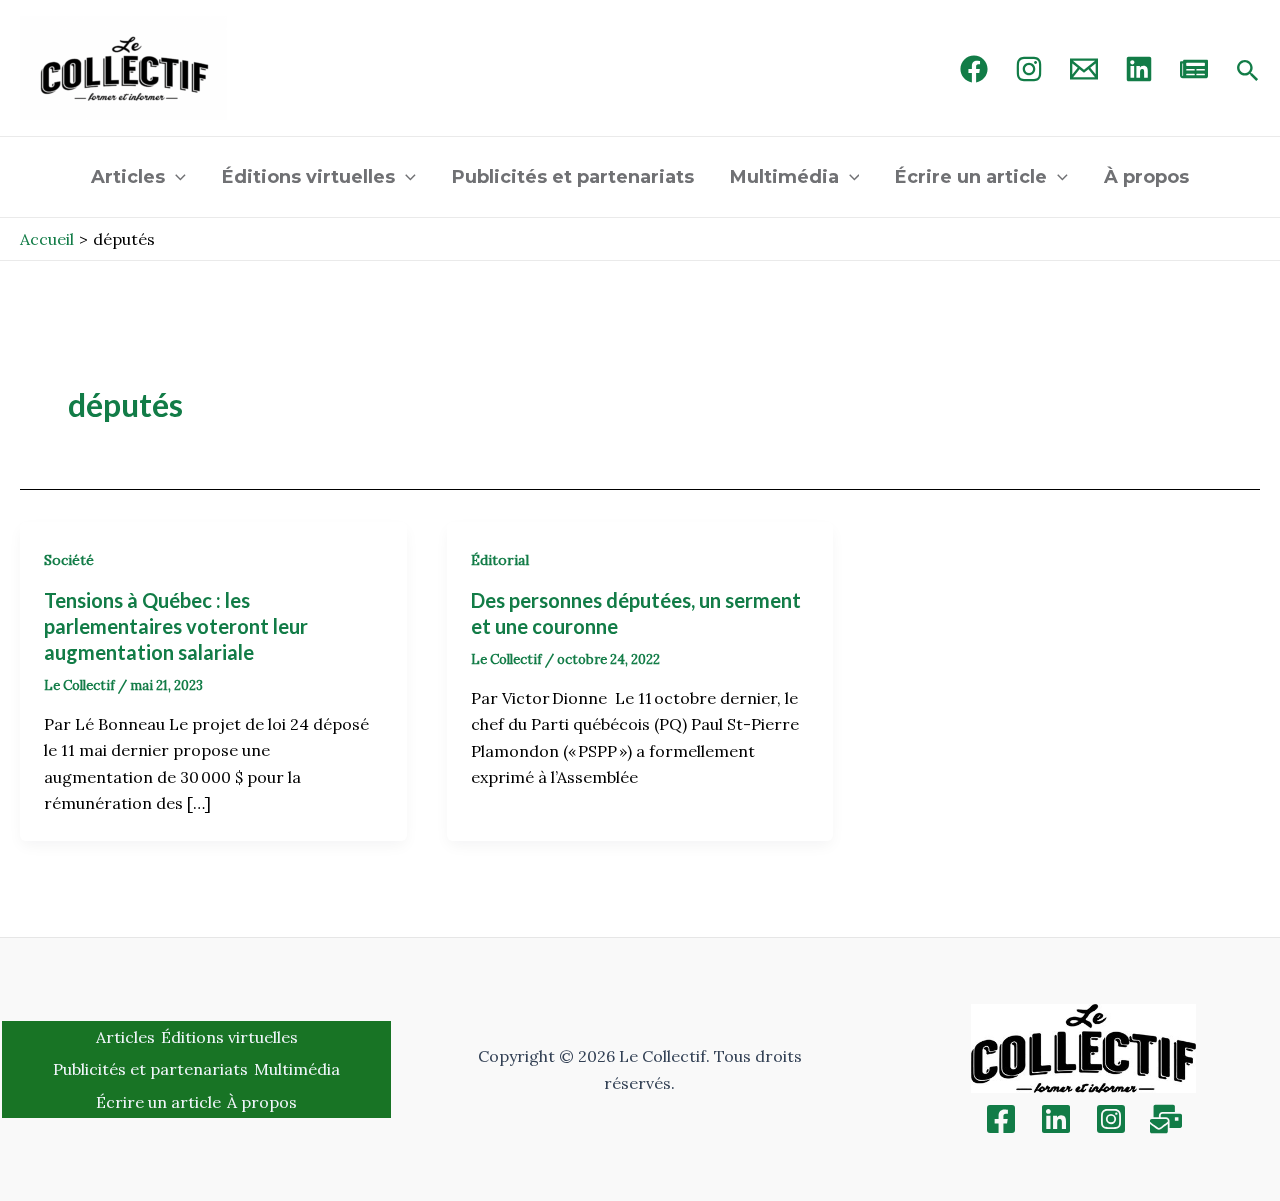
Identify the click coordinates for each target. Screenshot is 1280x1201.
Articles (128, 177)
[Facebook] (974, 69)
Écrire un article (971, 177)
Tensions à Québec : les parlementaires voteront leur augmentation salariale (176, 626)
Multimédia (784, 177)
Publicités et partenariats (573, 177)
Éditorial (500, 560)
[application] (175, 177)
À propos (1146, 177)
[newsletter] (1194, 69)
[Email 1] (1084, 69)
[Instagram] (1029, 69)
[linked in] (1139, 69)
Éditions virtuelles (308, 177)
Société (69, 560)
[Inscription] (1166, 1119)
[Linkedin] (1056, 1119)
